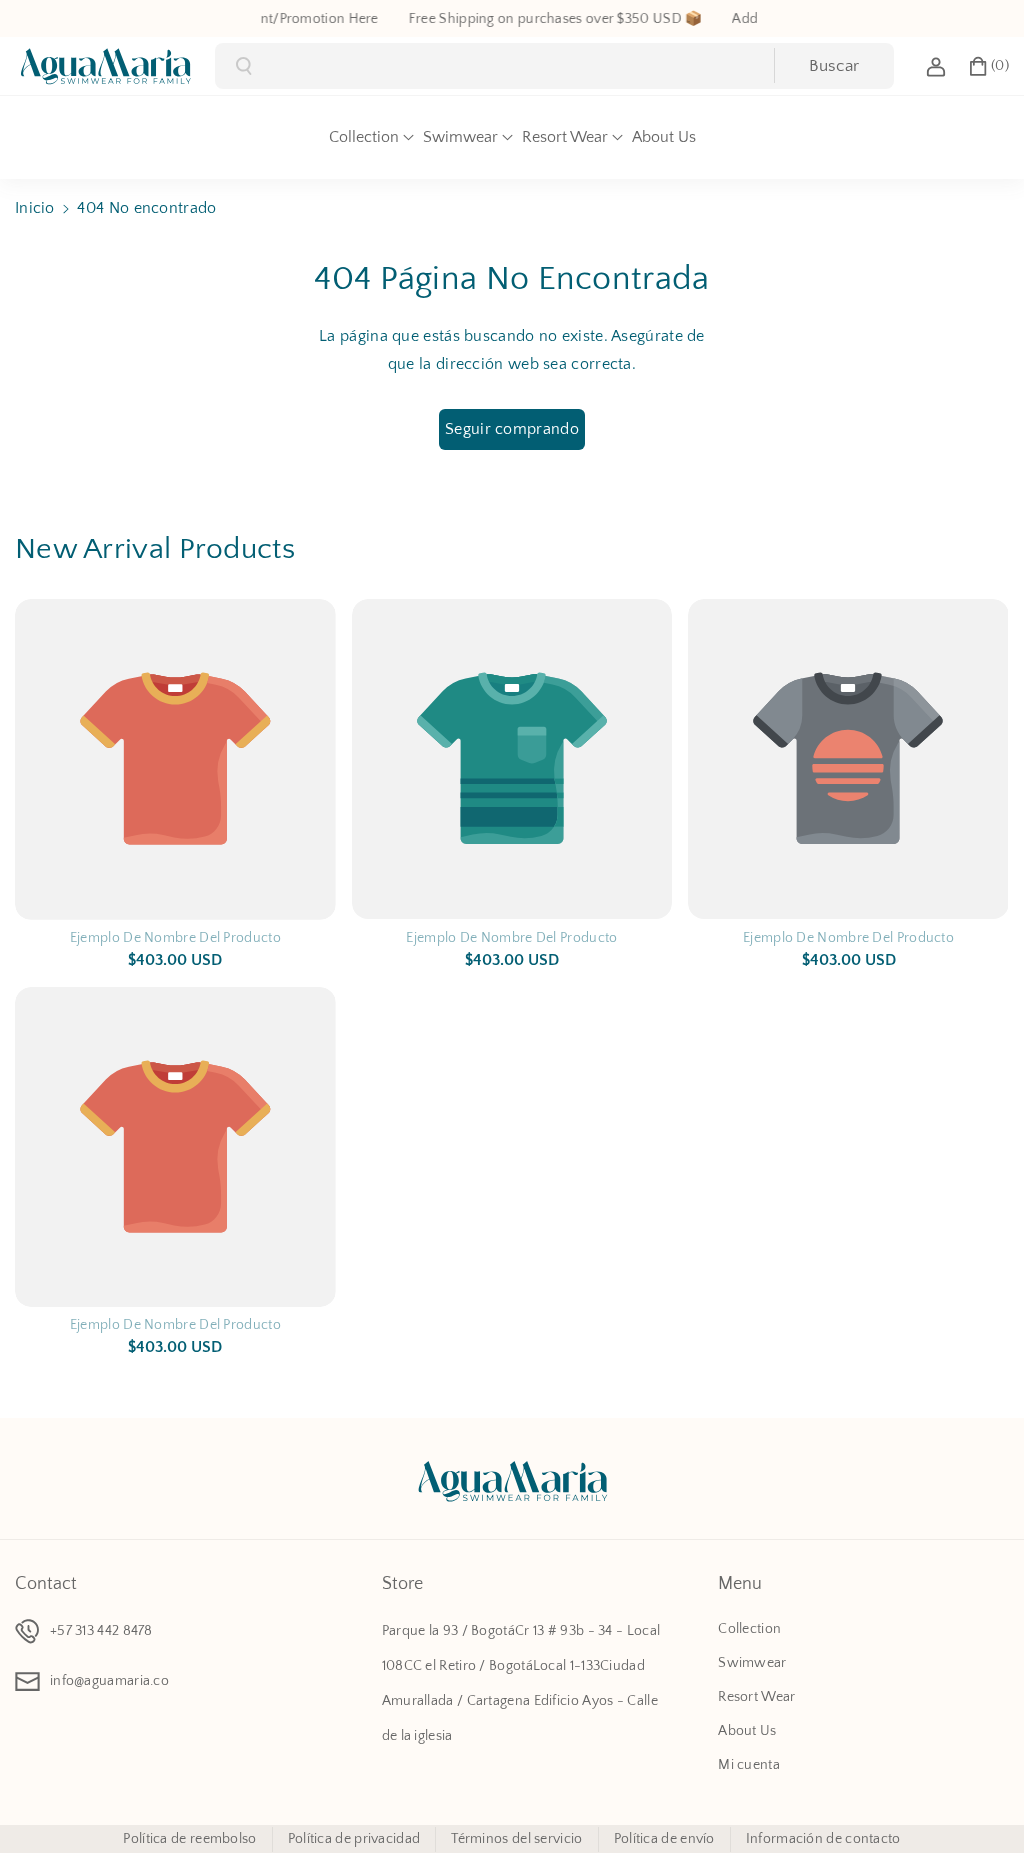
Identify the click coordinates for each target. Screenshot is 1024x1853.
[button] (988, 66)
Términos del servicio (516, 1839)
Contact (46, 1584)
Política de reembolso (189, 1839)
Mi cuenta (749, 1765)
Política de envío (664, 1839)
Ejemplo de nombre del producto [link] (175, 938)
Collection (749, 1629)
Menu (740, 1584)
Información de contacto (823, 1839)
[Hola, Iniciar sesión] (936, 66)
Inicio (35, 208)
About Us (747, 1731)
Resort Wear (756, 1697)
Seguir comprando (512, 429)
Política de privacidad (354, 1839)
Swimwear (752, 1663)
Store (402, 1584)
